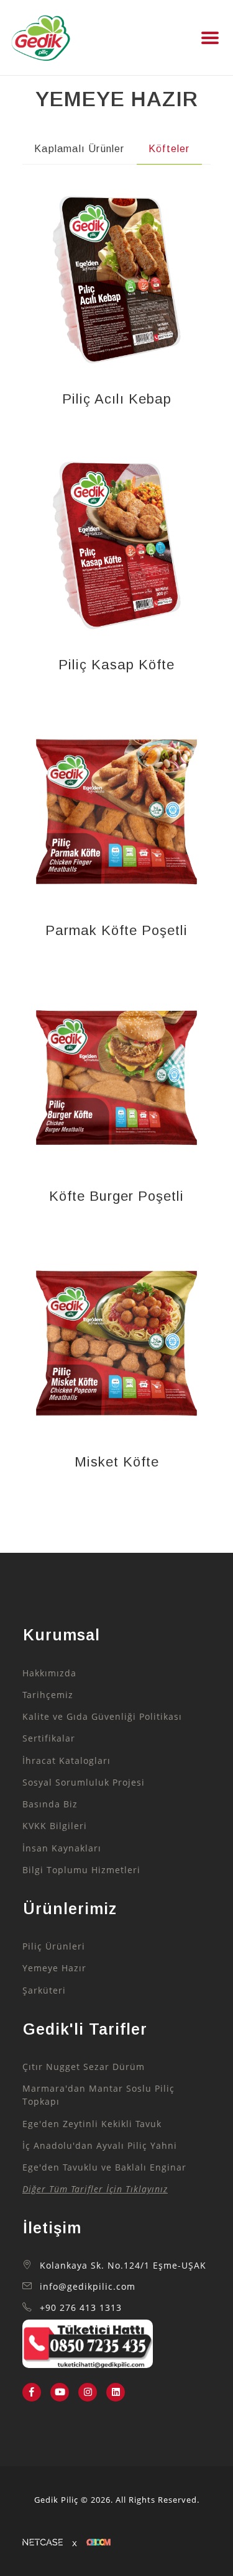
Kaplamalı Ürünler (79, 149)
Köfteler (169, 149)
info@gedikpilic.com (88, 2287)
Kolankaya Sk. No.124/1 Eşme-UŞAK (123, 2266)
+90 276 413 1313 (81, 2308)
